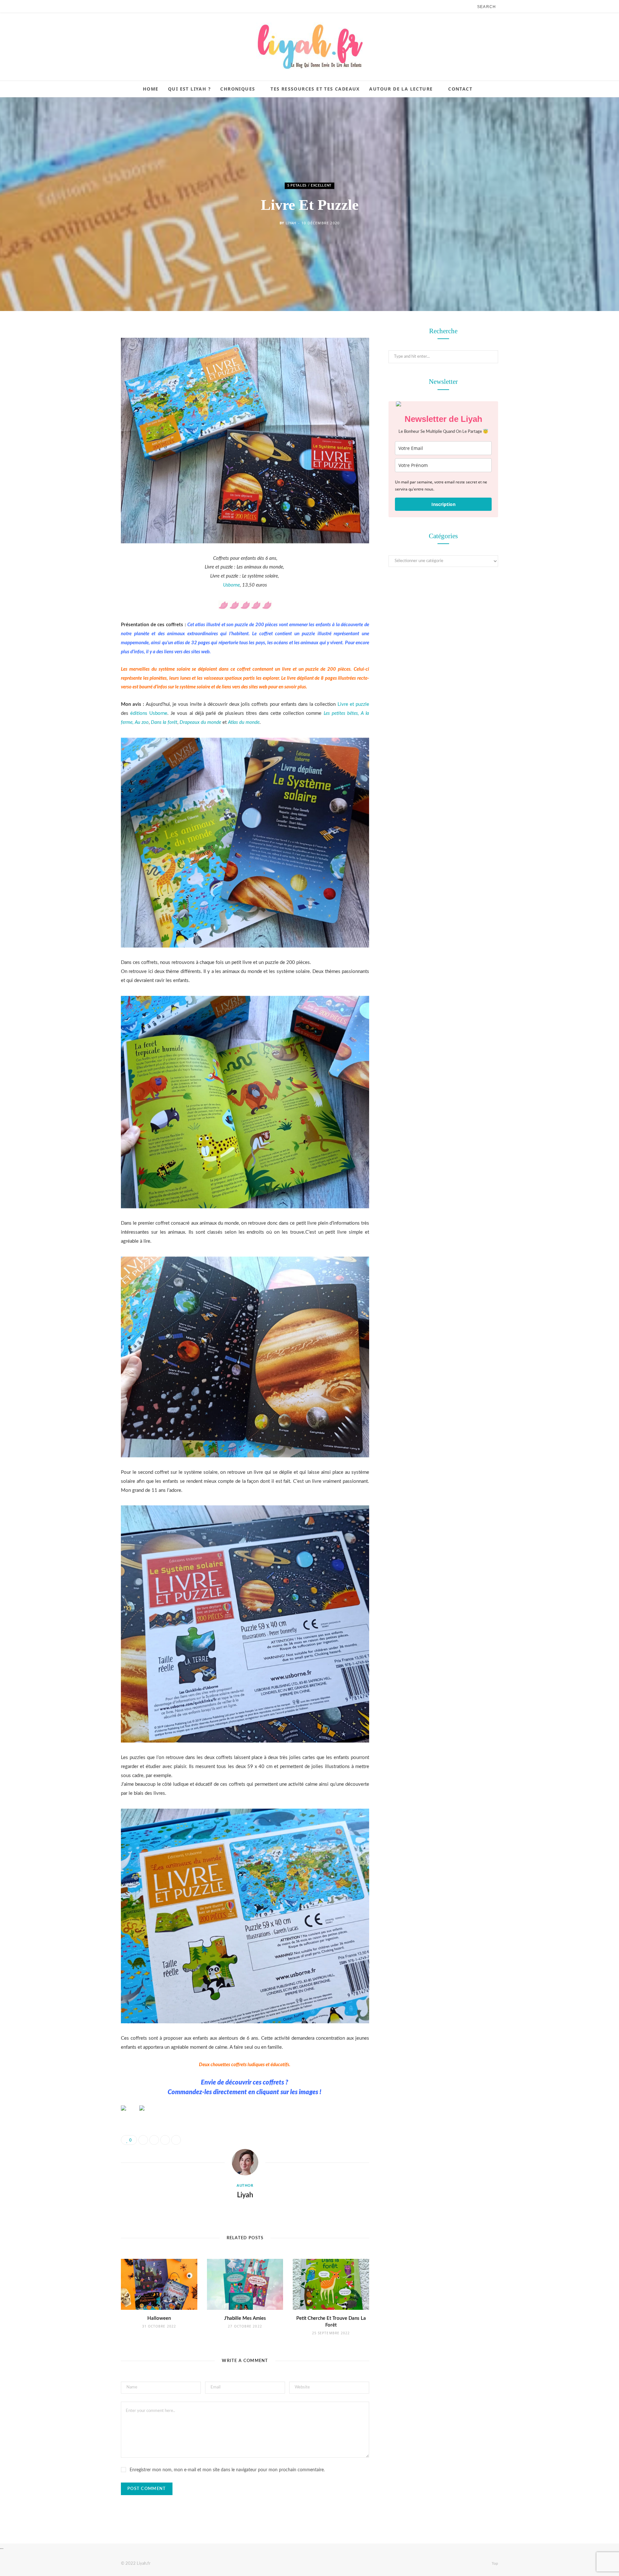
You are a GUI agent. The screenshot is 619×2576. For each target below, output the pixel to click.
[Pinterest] (89, 384)
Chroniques (238, 89)
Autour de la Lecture (401, 89)
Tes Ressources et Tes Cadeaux (315, 89)
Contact (460, 89)
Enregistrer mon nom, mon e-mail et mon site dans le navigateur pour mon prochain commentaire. (227, 2470)
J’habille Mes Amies (245, 2318)
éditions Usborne (149, 713)
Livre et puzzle (353, 704)
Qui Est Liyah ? (189, 89)
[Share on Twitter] (89, 368)
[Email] (89, 401)
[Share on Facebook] (89, 351)
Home (151, 89)
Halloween (159, 2318)
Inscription (443, 504)
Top (494, 2563)
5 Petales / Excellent (309, 185)
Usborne (231, 585)
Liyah (291, 223)
